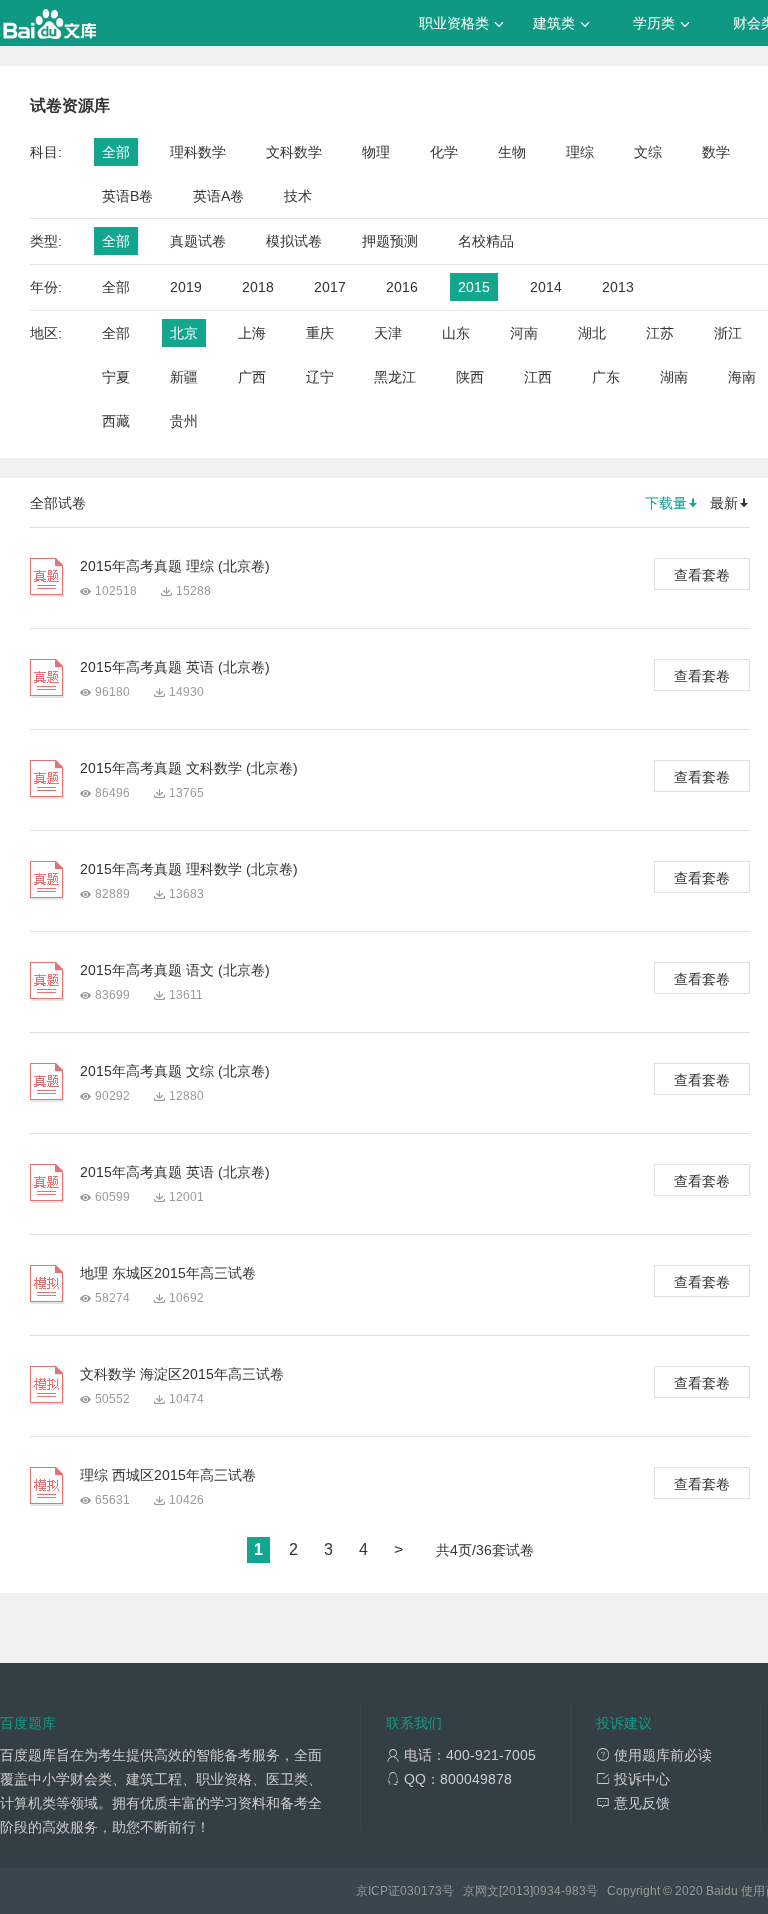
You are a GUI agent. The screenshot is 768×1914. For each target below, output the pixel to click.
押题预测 (390, 241)
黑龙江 (395, 377)
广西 (252, 377)
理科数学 (198, 152)
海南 (742, 377)
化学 (444, 152)
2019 (186, 287)
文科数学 (294, 152)
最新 (724, 503)
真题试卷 (198, 241)
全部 (116, 152)
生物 (512, 152)
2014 (546, 287)
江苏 (660, 333)
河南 (524, 333)
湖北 (592, 333)
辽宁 (320, 377)
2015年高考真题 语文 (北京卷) (175, 970)
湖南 (674, 377)
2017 (330, 287)
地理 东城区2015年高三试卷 (168, 1273)
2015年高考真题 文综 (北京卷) (175, 1071)
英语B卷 (127, 196)
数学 (716, 152)
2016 (402, 287)
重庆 (320, 333)
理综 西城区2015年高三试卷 (168, 1475)
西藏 (116, 421)
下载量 (666, 503)
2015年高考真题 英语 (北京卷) (175, 667)
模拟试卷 (294, 241)
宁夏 (116, 377)
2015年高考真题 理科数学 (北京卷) (189, 869)
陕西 (470, 377)
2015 (474, 287)
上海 (252, 333)
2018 (258, 287)
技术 (298, 196)
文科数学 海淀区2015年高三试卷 (182, 1374)
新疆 (184, 377)
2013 (618, 287)
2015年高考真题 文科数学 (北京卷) (189, 768)
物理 (376, 152)
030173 (421, 1891)
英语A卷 (218, 196)
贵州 (184, 421)
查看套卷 (702, 575)
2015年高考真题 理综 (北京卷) (175, 566)
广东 (606, 377)
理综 (580, 152)
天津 (388, 333)
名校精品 (486, 241)
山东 (456, 333)
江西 (538, 377)
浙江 (728, 333)
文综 (648, 152)
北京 (184, 333)
